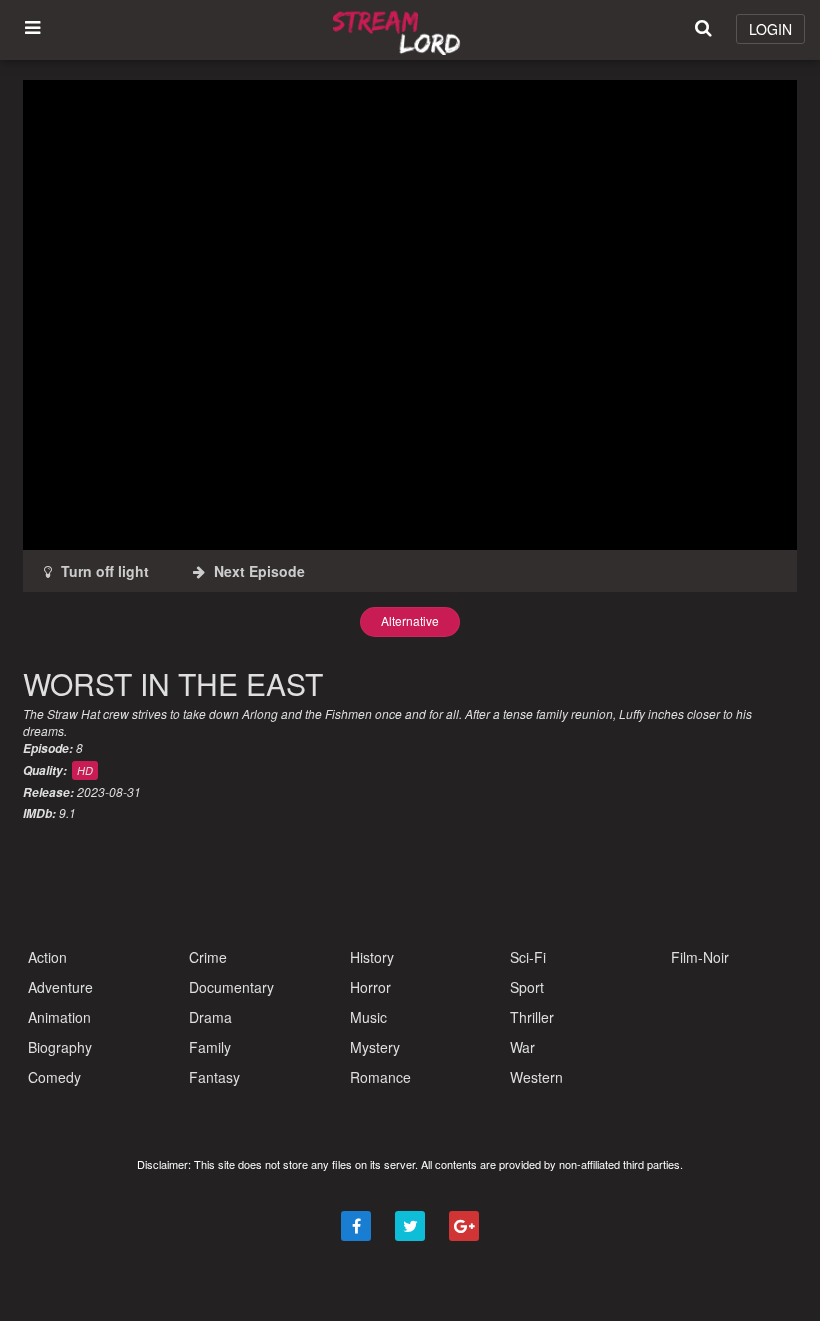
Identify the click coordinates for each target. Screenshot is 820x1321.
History (372, 957)
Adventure (60, 987)
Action (47, 957)
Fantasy (214, 1077)
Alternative (410, 620)
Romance (380, 1077)
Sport (527, 987)
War (522, 1047)
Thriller (532, 1017)
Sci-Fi (528, 957)
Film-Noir (700, 957)
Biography (60, 1047)
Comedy (54, 1077)
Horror (370, 987)
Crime (208, 957)
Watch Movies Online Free (399, 30)
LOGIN (770, 29)
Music (368, 1017)
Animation (59, 1017)
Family (210, 1047)
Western (536, 1077)
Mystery (375, 1047)
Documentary (231, 987)
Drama (210, 1017)
